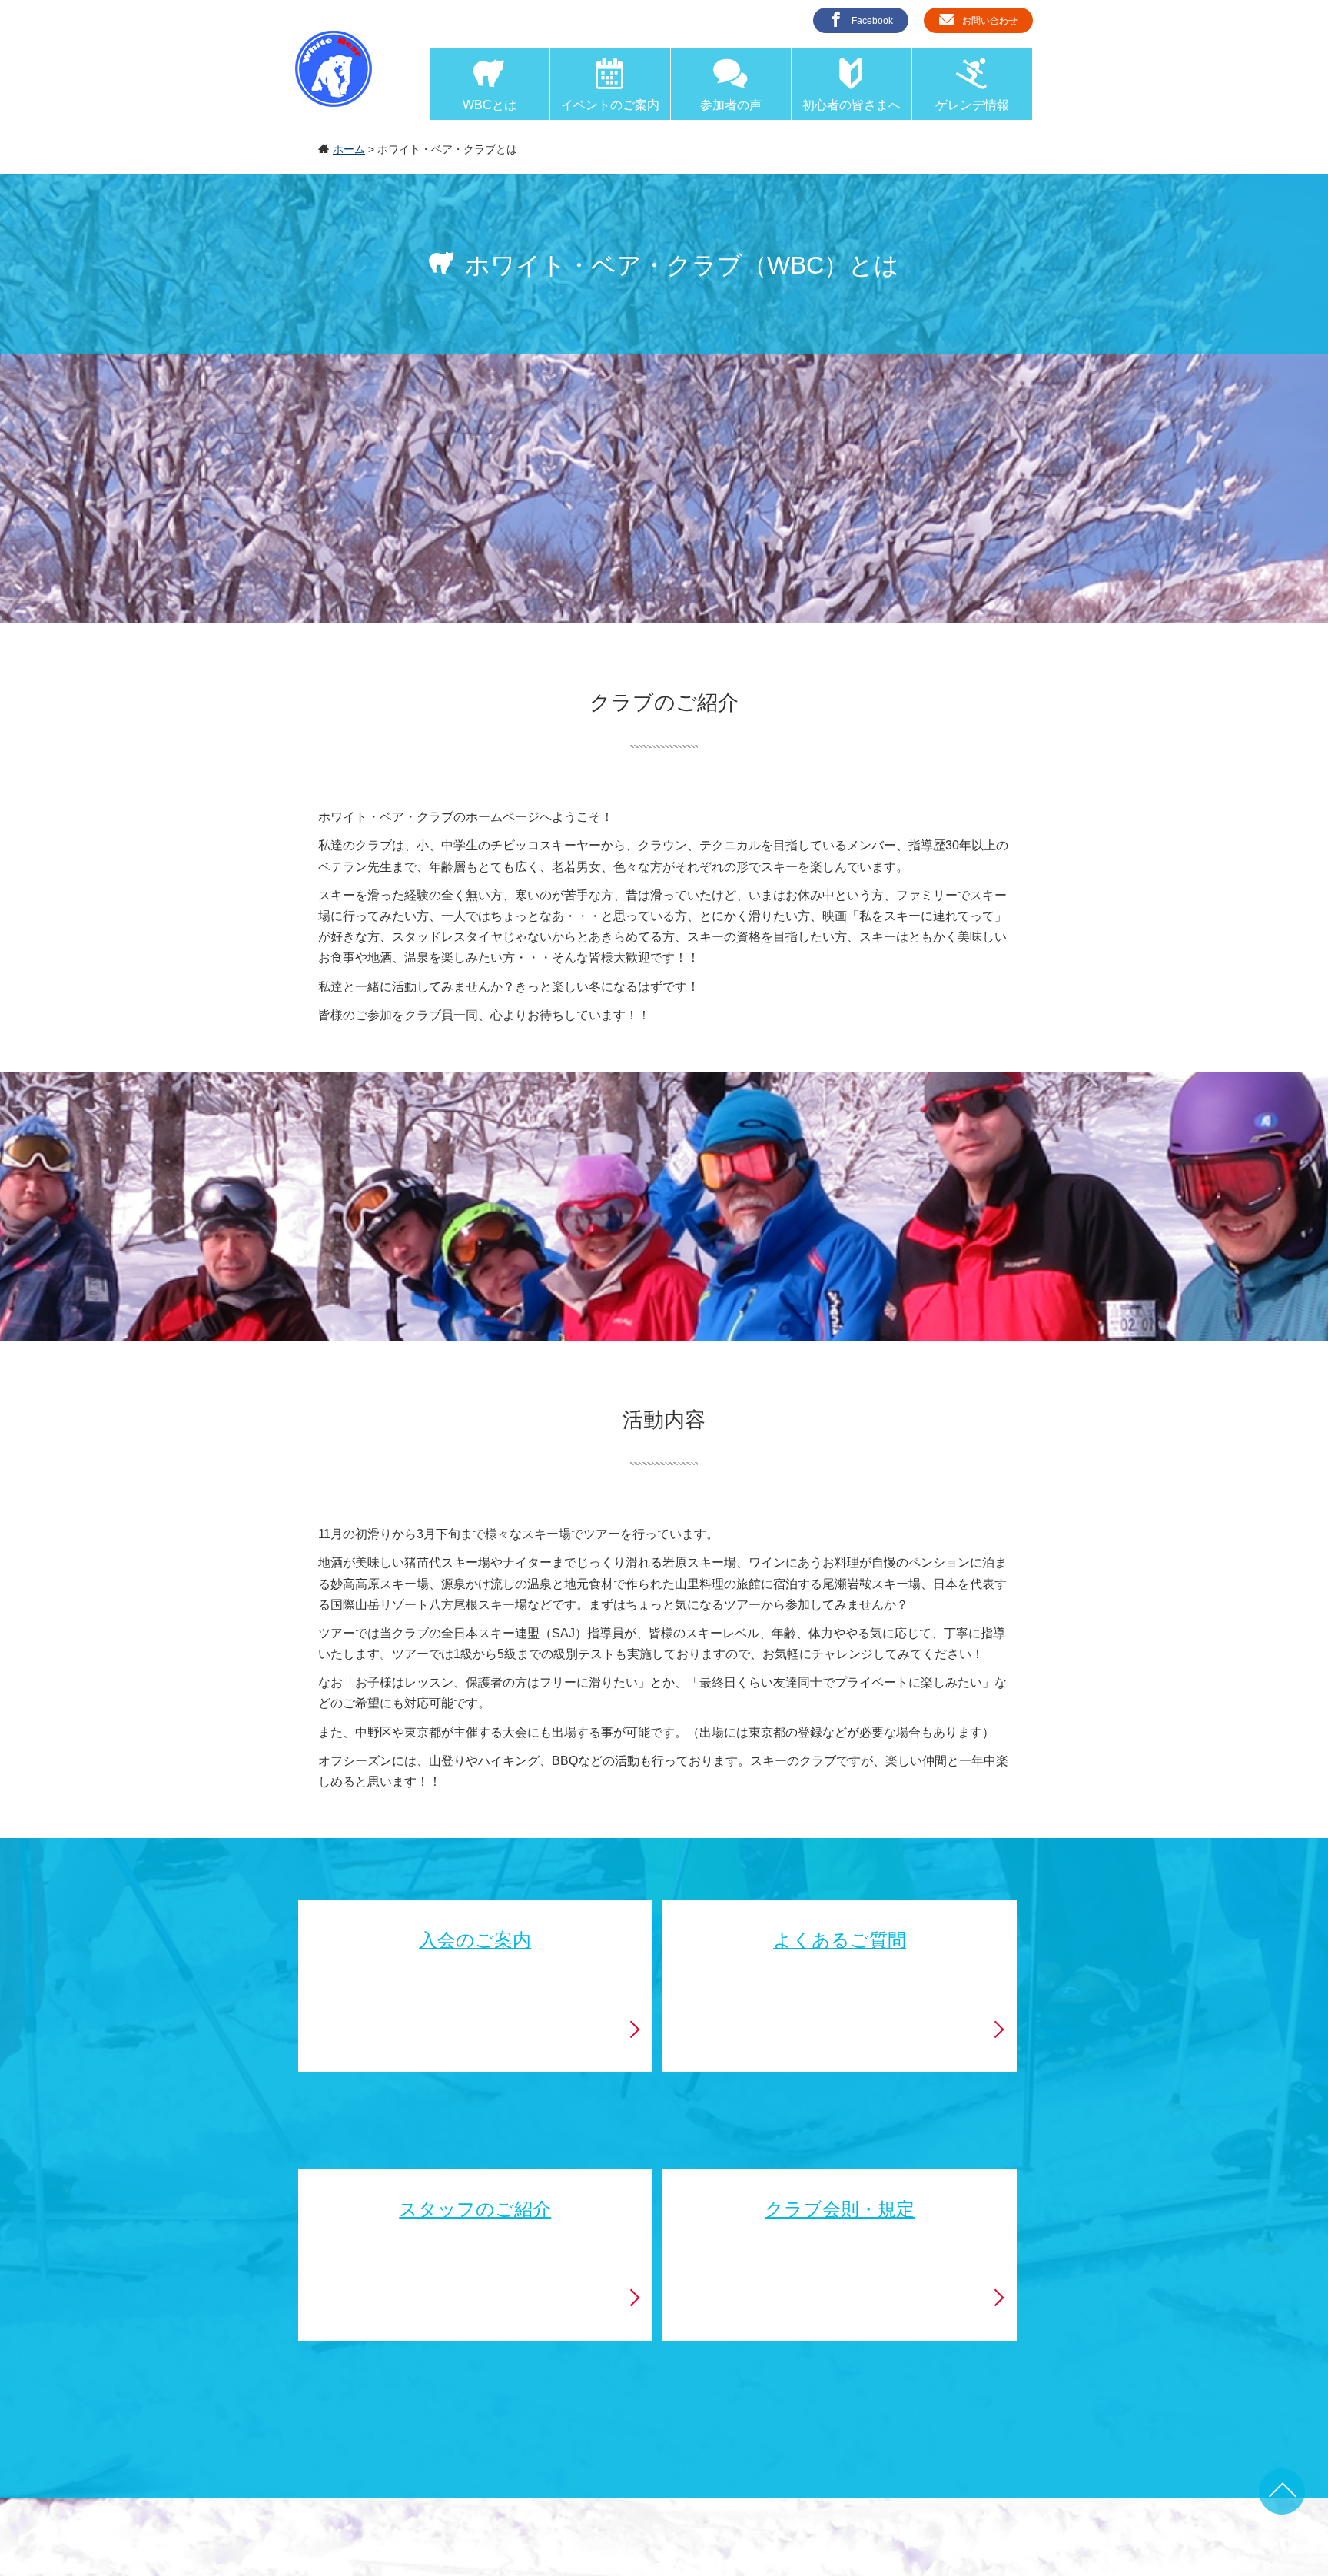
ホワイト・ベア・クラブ (334, 69)
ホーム (349, 149)
